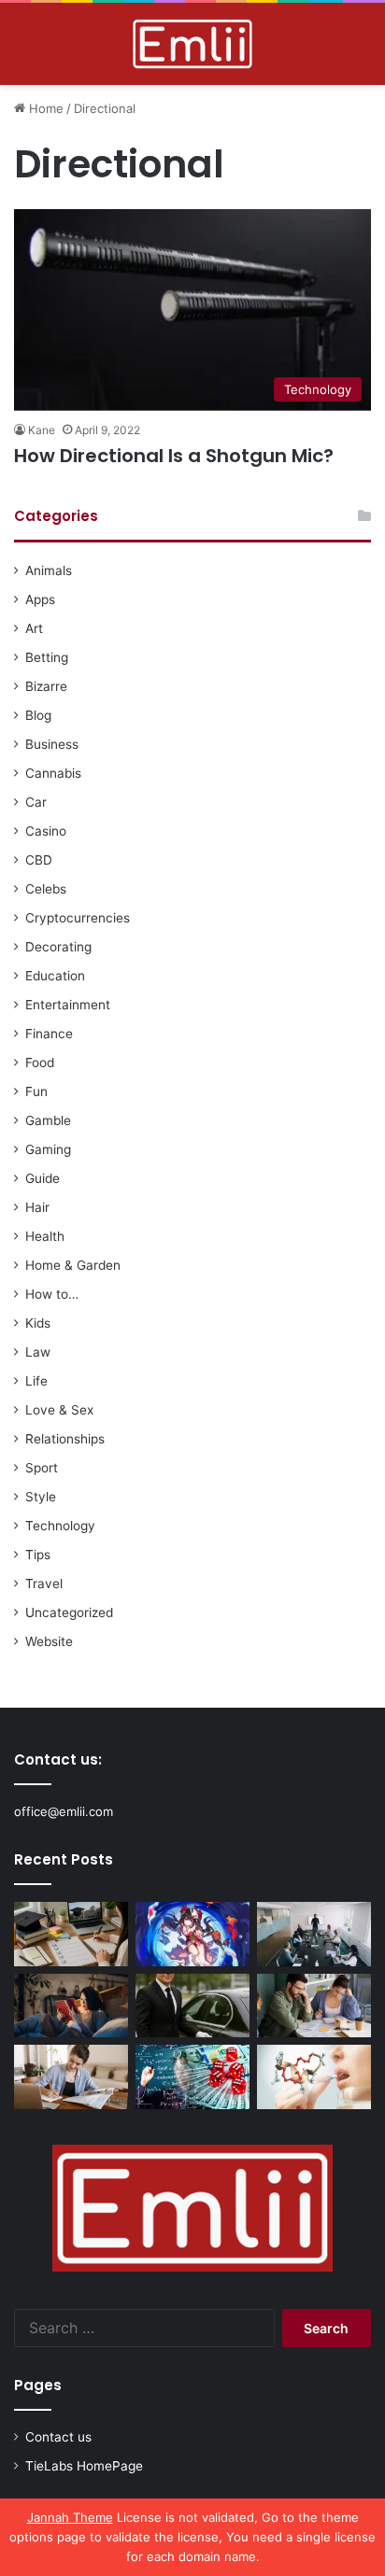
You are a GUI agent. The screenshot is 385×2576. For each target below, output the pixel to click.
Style (41, 1497)
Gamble (48, 1120)
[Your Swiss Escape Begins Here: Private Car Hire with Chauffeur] (192, 2006)
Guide (43, 1178)
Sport (42, 1468)
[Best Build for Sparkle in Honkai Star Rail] (192, 1934)
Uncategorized (69, 1612)
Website (49, 1641)
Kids (38, 1323)
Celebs (46, 889)
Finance (49, 1034)
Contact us (58, 2437)
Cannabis (53, 773)
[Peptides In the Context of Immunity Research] (314, 2077)
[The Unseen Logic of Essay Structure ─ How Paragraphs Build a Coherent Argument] (314, 2006)
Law (38, 1352)
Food (40, 1063)
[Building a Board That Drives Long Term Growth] (314, 1934)
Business (52, 744)
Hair (37, 1207)
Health (45, 1236)
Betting (47, 657)
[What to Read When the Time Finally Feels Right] (71, 2006)
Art (34, 628)
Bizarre (46, 686)
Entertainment (68, 1005)
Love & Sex (59, 1410)
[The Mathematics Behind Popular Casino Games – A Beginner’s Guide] (192, 2077)
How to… (52, 1294)
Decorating (58, 947)
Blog (38, 715)
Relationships (65, 1439)
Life (36, 1381)
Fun (36, 1091)
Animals (49, 570)
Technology (60, 1526)
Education (55, 976)
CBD (39, 860)
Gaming (48, 1149)
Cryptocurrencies (78, 918)
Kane (42, 430)
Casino (46, 831)
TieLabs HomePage (84, 2466)
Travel (44, 1584)
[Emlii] (192, 44)
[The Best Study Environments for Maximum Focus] (71, 2077)
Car (36, 802)
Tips (38, 1555)
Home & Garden (73, 1265)
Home (44, 108)
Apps (40, 599)
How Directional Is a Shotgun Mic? (174, 456)
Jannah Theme (70, 2517)
